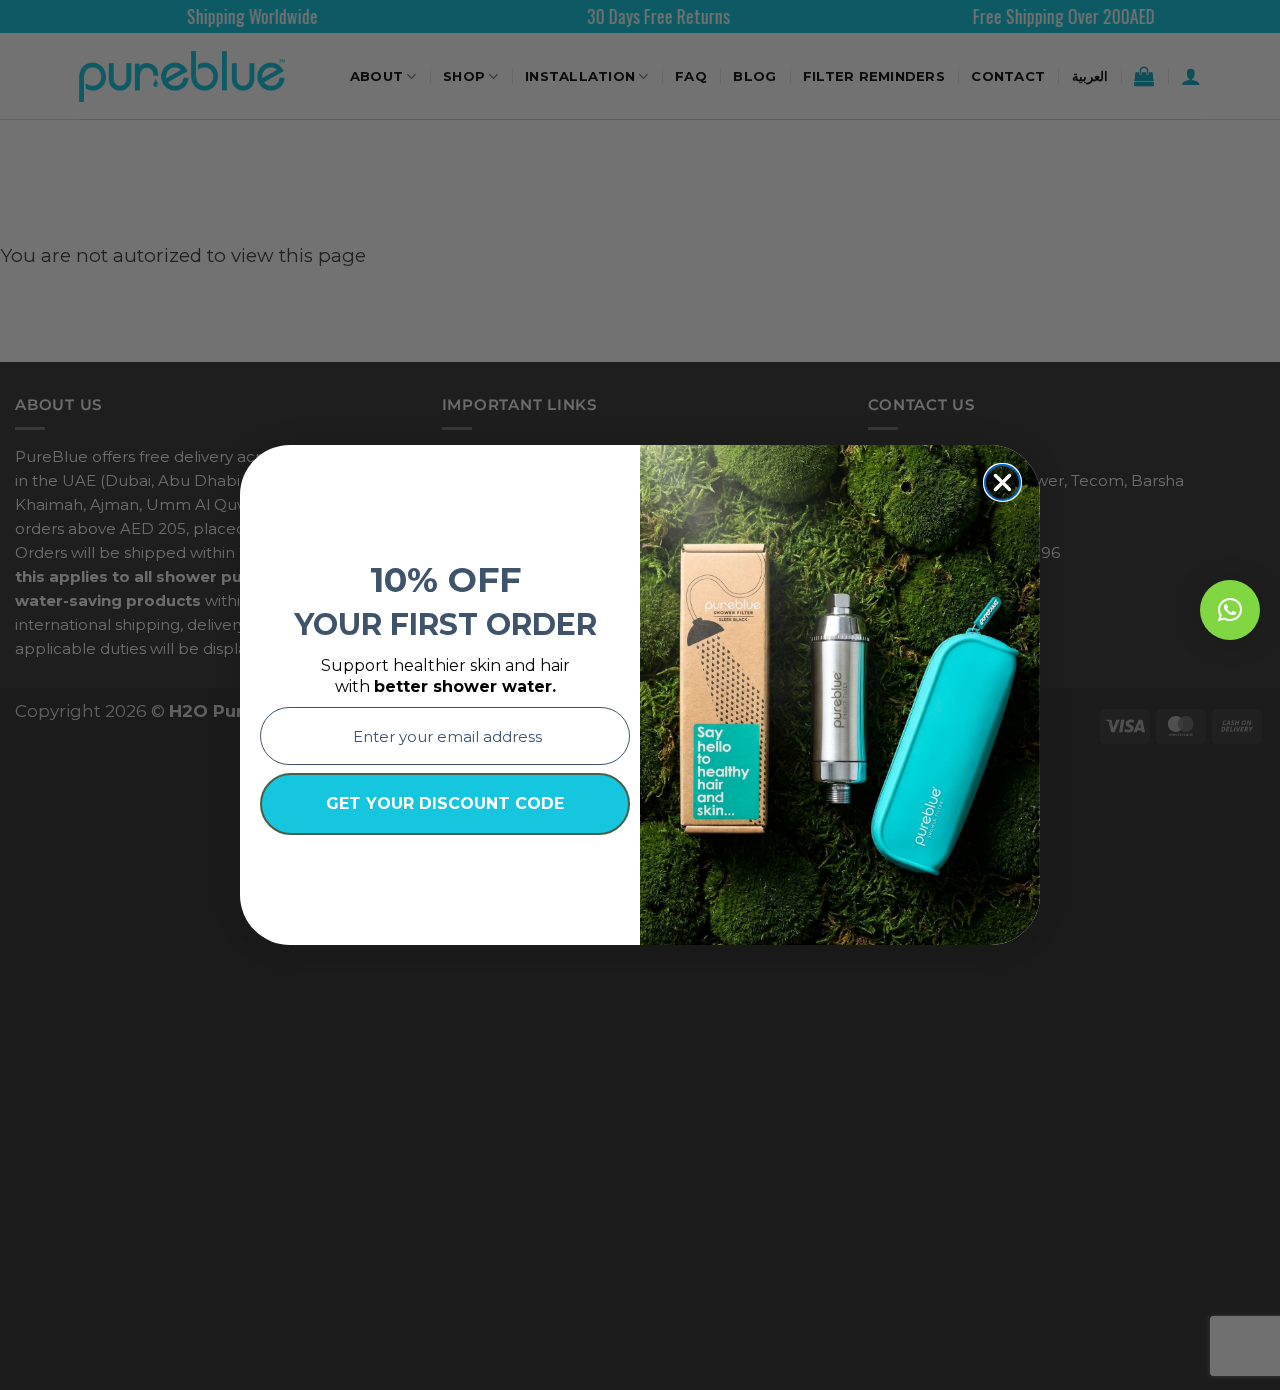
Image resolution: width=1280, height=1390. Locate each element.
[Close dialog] (1002, 482)
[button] (1230, 610)
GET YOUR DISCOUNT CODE (445, 803)
